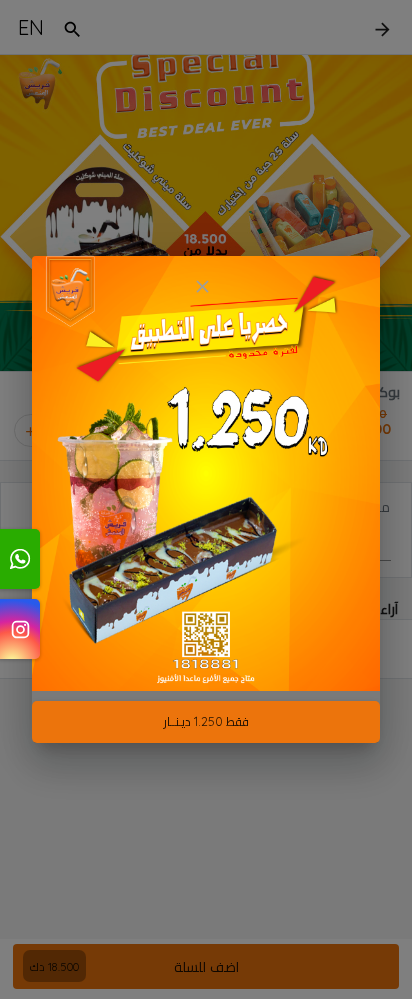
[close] (202, 286)
